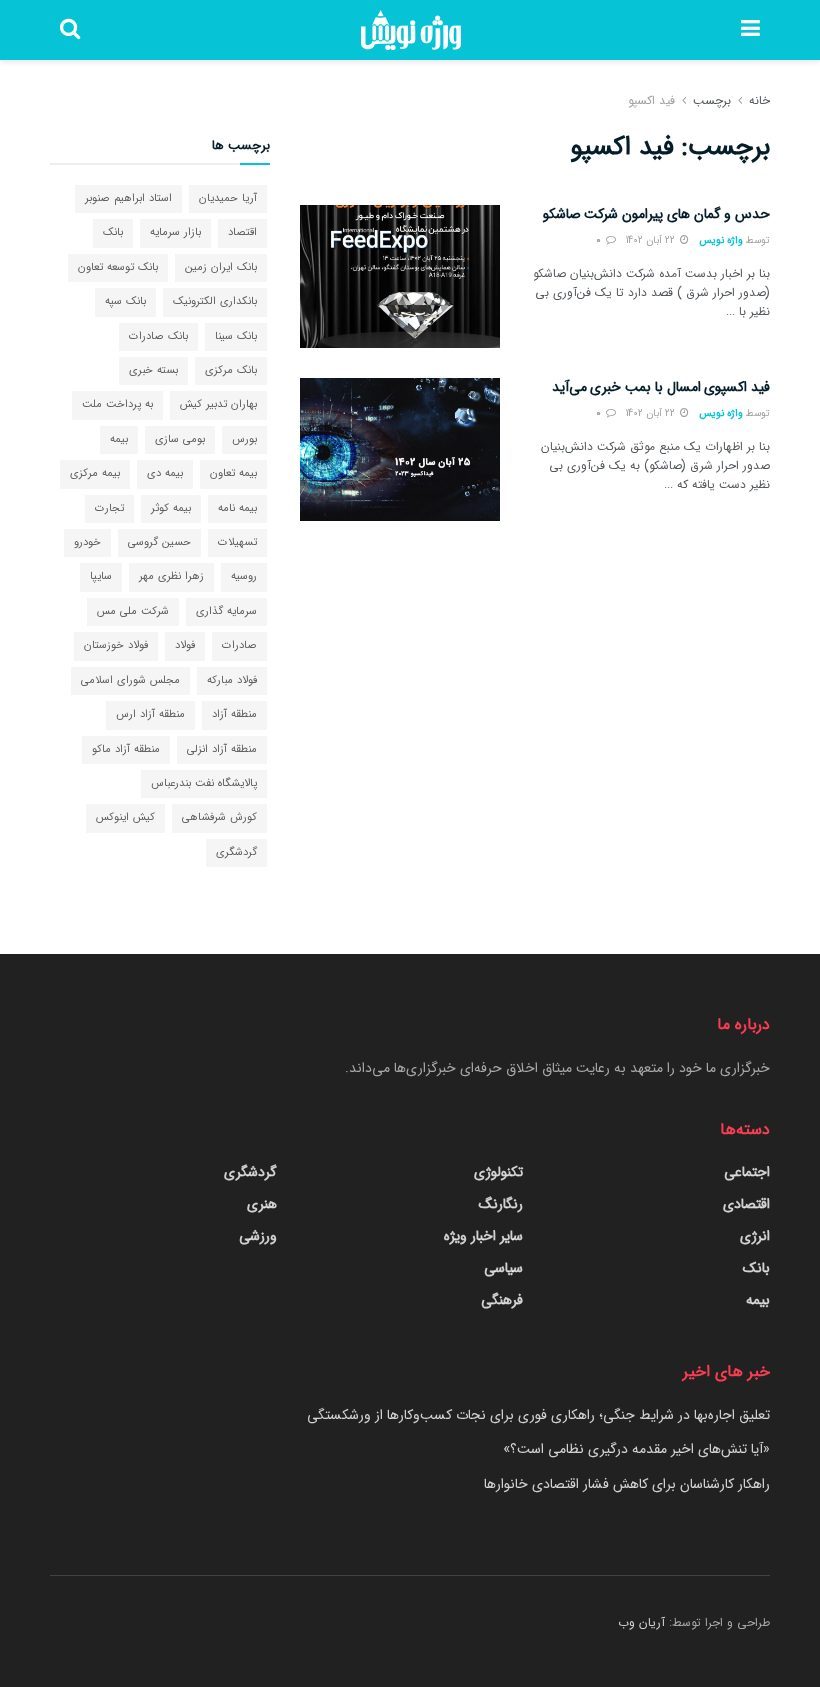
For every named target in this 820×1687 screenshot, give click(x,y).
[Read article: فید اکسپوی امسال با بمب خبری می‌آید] (400, 449)
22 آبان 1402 (652, 240)
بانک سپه (125, 301)
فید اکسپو (651, 100)
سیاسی (503, 1268)
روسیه (244, 576)
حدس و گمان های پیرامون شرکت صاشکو (656, 214)
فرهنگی (502, 1300)
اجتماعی (747, 1172)
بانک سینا (236, 336)
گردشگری (236, 852)
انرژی (755, 1236)
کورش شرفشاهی (219, 817)
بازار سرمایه (175, 232)
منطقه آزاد (234, 714)
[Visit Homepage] (411, 30)
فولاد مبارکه (232, 680)
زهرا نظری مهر (171, 576)
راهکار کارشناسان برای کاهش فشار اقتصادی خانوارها (627, 1484)
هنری (262, 1204)
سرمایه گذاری (226, 611)
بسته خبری (153, 370)
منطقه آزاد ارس (150, 714)
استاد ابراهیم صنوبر (128, 198)
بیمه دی (165, 473)
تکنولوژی (498, 1172)
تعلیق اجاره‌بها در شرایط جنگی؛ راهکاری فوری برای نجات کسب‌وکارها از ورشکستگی (538, 1415)
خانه (759, 100)
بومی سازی (180, 439)
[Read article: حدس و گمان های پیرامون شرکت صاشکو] (400, 276)
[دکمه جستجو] (70, 30)
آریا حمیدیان (228, 198)
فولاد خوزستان (116, 645)
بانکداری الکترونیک (215, 301)
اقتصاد (242, 232)
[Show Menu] (750, 30)
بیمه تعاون (233, 473)
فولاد (185, 645)
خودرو (87, 542)
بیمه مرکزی (95, 473)
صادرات (239, 645)
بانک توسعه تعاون (118, 267)
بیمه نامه (237, 508)
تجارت (109, 508)
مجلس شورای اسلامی (130, 680)
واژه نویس (721, 240)
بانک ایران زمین (221, 267)
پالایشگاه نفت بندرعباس (204, 783)
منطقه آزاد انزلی (222, 749)
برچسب (712, 100)
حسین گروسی (159, 542)
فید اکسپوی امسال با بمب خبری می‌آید (661, 387)
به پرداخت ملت (117, 404)
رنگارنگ (501, 1204)
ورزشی (258, 1236)
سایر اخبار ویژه (483, 1236)
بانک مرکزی (231, 370)
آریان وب (641, 1622)
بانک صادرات (158, 336)
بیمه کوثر (171, 508)
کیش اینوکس (125, 817)
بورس (244, 439)
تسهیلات (237, 542)
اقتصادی (746, 1204)
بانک (113, 232)
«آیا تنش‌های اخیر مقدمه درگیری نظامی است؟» (636, 1449)
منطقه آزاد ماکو (126, 749)
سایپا (101, 576)
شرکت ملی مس (133, 611)
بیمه (119, 439)
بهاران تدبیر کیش (218, 404)
